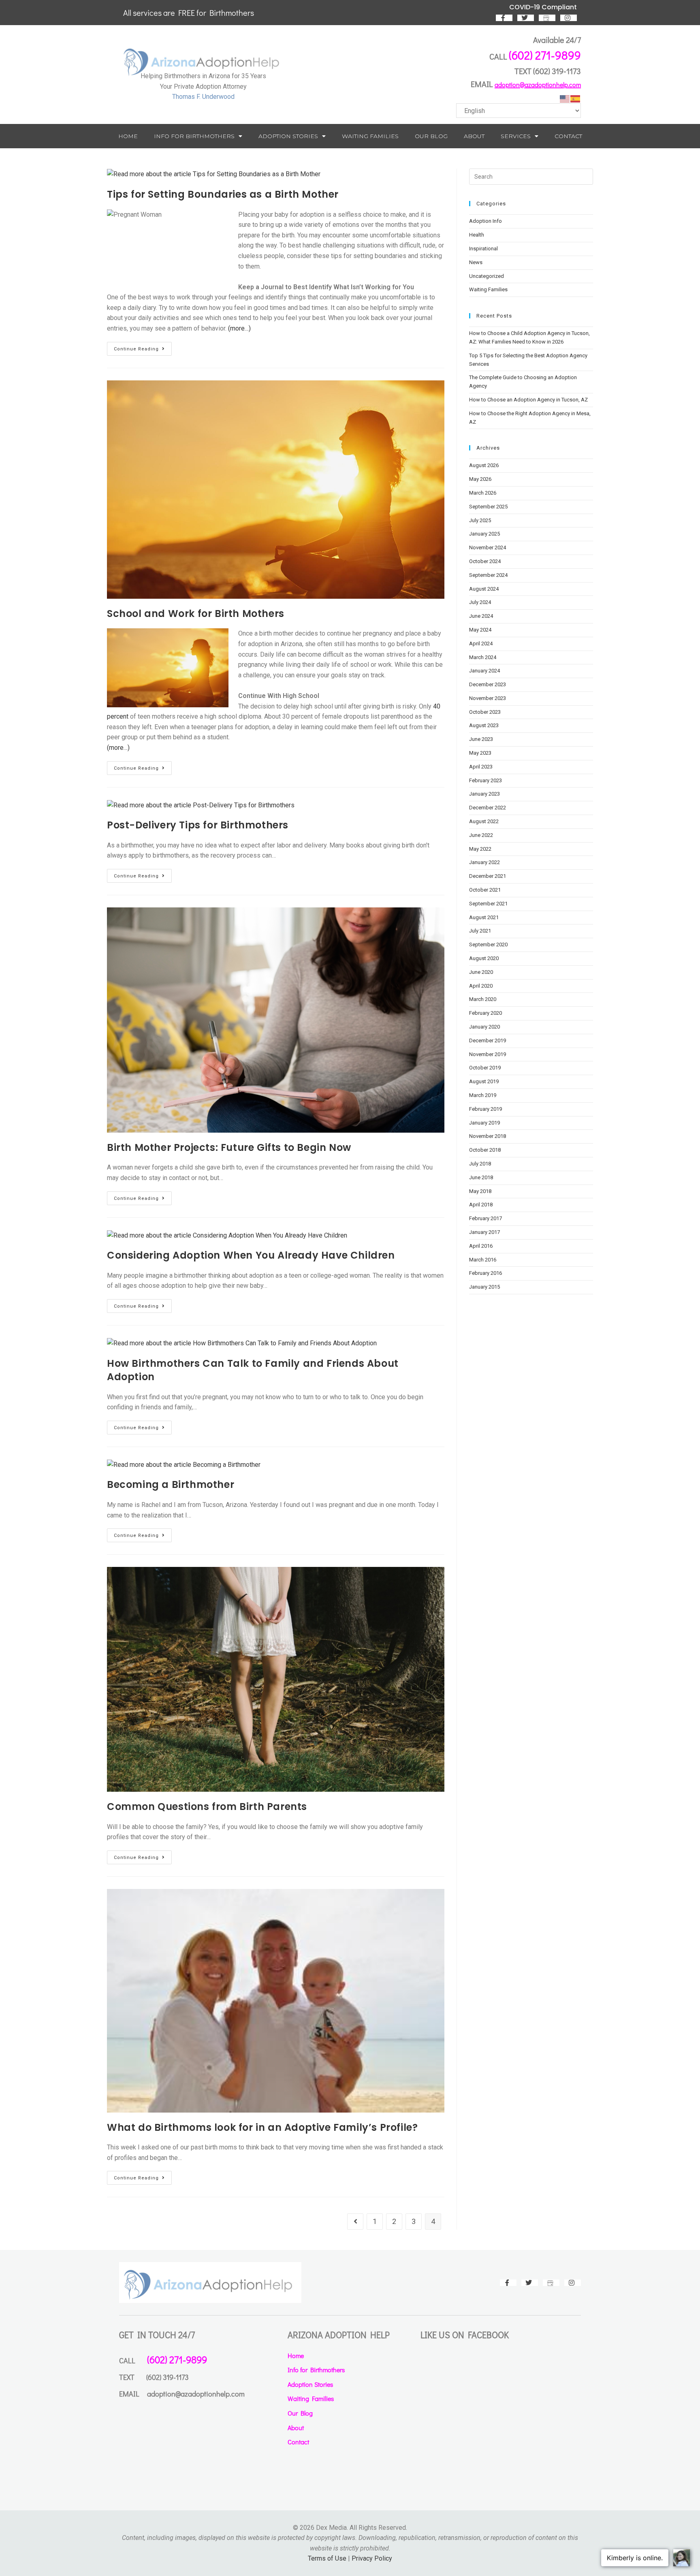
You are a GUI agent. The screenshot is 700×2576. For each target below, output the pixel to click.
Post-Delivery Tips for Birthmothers (198, 825)
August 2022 (484, 821)
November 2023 (488, 698)
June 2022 (481, 835)
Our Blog (431, 136)
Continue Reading (143, 347)
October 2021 (485, 890)
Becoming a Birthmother (171, 1484)
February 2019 (486, 1109)
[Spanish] (576, 98)
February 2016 (486, 1273)
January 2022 (484, 862)
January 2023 (484, 794)
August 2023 (484, 725)
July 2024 (480, 602)
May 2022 (480, 849)
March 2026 (483, 493)
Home (128, 136)
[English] (565, 98)
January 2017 (484, 1232)
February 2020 (486, 1013)
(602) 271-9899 (545, 55)
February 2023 (486, 780)
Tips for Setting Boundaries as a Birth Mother (223, 194)
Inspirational (483, 249)
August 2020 (484, 958)
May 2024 (480, 630)
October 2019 (485, 1068)
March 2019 (483, 1095)
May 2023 (480, 753)
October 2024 (485, 561)
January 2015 (484, 1287)
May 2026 (480, 479)
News (476, 262)
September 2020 (488, 944)
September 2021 (488, 904)
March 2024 (483, 657)
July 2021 (480, 931)
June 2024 (481, 616)
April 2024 (481, 643)
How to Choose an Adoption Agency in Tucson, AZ (528, 400)
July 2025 (480, 520)
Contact (568, 136)
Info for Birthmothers (194, 136)
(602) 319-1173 (557, 71)
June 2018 (481, 1177)
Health (477, 235)
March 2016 (483, 1260)
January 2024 (484, 671)
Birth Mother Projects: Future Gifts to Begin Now (229, 1147)
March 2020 (483, 999)
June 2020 (481, 972)
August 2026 (484, 465)
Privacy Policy (372, 2558)
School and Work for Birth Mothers (196, 614)
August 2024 (484, 589)
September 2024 (488, 575)
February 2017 (486, 1218)
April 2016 (481, 1246)
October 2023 (485, 712)
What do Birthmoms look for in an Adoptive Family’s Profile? (262, 2127)
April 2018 (481, 1205)
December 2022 (488, 808)
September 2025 (488, 507)
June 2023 (481, 739)
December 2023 (488, 684)
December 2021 (488, 876)
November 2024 (488, 547)
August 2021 (484, 917)
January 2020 (484, 1027)
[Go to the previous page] (355, 2222)
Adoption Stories (288, 136)
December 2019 (488, 1040)
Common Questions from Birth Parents (207, 1807)
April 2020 (481, 986)
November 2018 (488, 1136)
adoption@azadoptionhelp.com (538, 84)
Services (516, 136)
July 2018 (480, 1164)
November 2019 (488, 1054)
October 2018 (485, 1150)
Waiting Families (370, 136)
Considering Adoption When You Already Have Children (251, 1255)
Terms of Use (327, 2558)
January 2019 (484, 1123)
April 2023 (481, 767)
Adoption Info (486, 221)
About (474, 136)
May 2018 (480, 1191)
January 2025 (484, 534)
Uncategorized (487, 276)
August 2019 (484, 1081)
